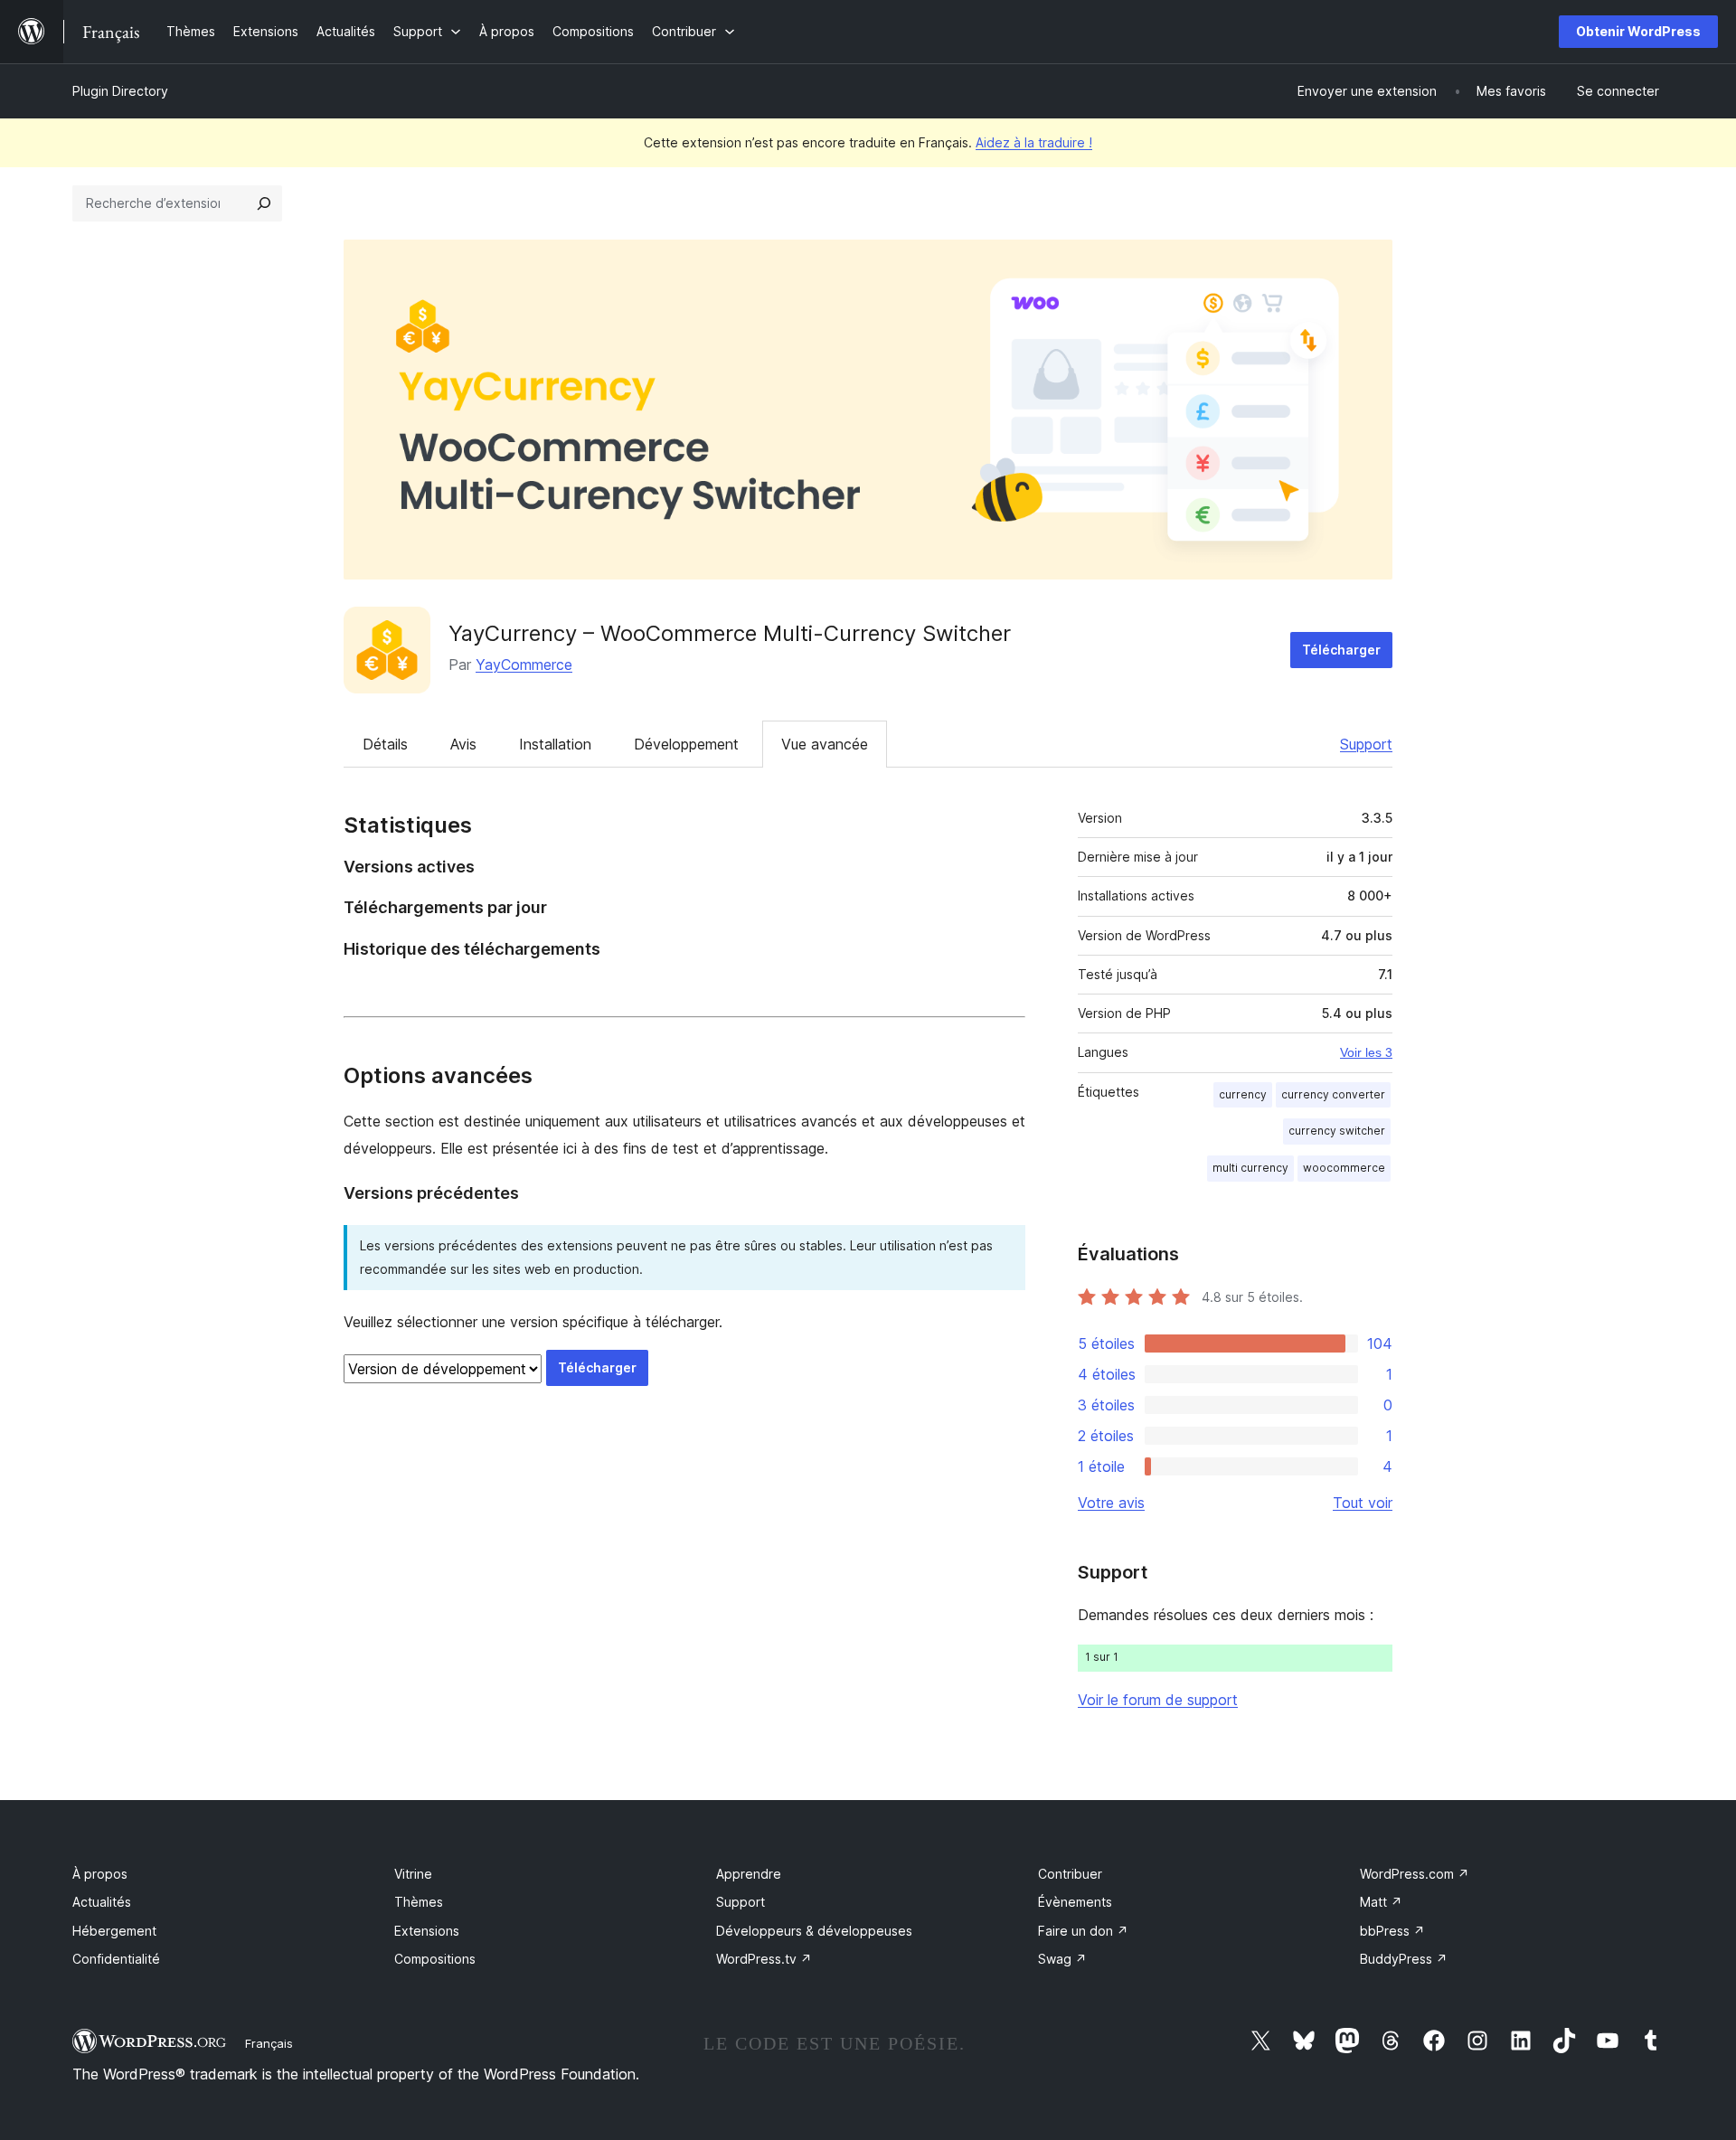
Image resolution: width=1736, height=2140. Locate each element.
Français (269, 2043)
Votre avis (1111, 1503)
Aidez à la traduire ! (1034, 142)
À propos (100, 1874)
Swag (1062, 1959)
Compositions (435, 1959)
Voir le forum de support (1158, 1700)
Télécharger (1341, 650)
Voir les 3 (1366, 1052)
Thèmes (419, 1902)
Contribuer (1070, 1874)
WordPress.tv (764, 1959)
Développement (686, 744)
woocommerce (1344, 1168)
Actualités (102, 1902)
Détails (385, 744)
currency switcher (1337, 1131)
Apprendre (749, 1874)
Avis (463, 744)
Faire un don (1083, 1931)
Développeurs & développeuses (814, 1931)
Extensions (427, 1931)
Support (1366, 744)
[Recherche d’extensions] (264, 203)
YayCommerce (524, 665)
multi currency (1250, 1168)
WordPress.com (1415, 1874)
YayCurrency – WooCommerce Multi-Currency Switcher (730, 633)
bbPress (1392, 1931)
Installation (555, 744)
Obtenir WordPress (1638, 31)
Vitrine (413, 1874)
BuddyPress (1404, 1959)
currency (1243, 1094)
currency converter (1333, 1094)
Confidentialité (116, 1959)
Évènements (1075, 1902)
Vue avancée (825, 744)
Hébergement (114, 1931)
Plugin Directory (120, 91)
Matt (1381, 1902)
